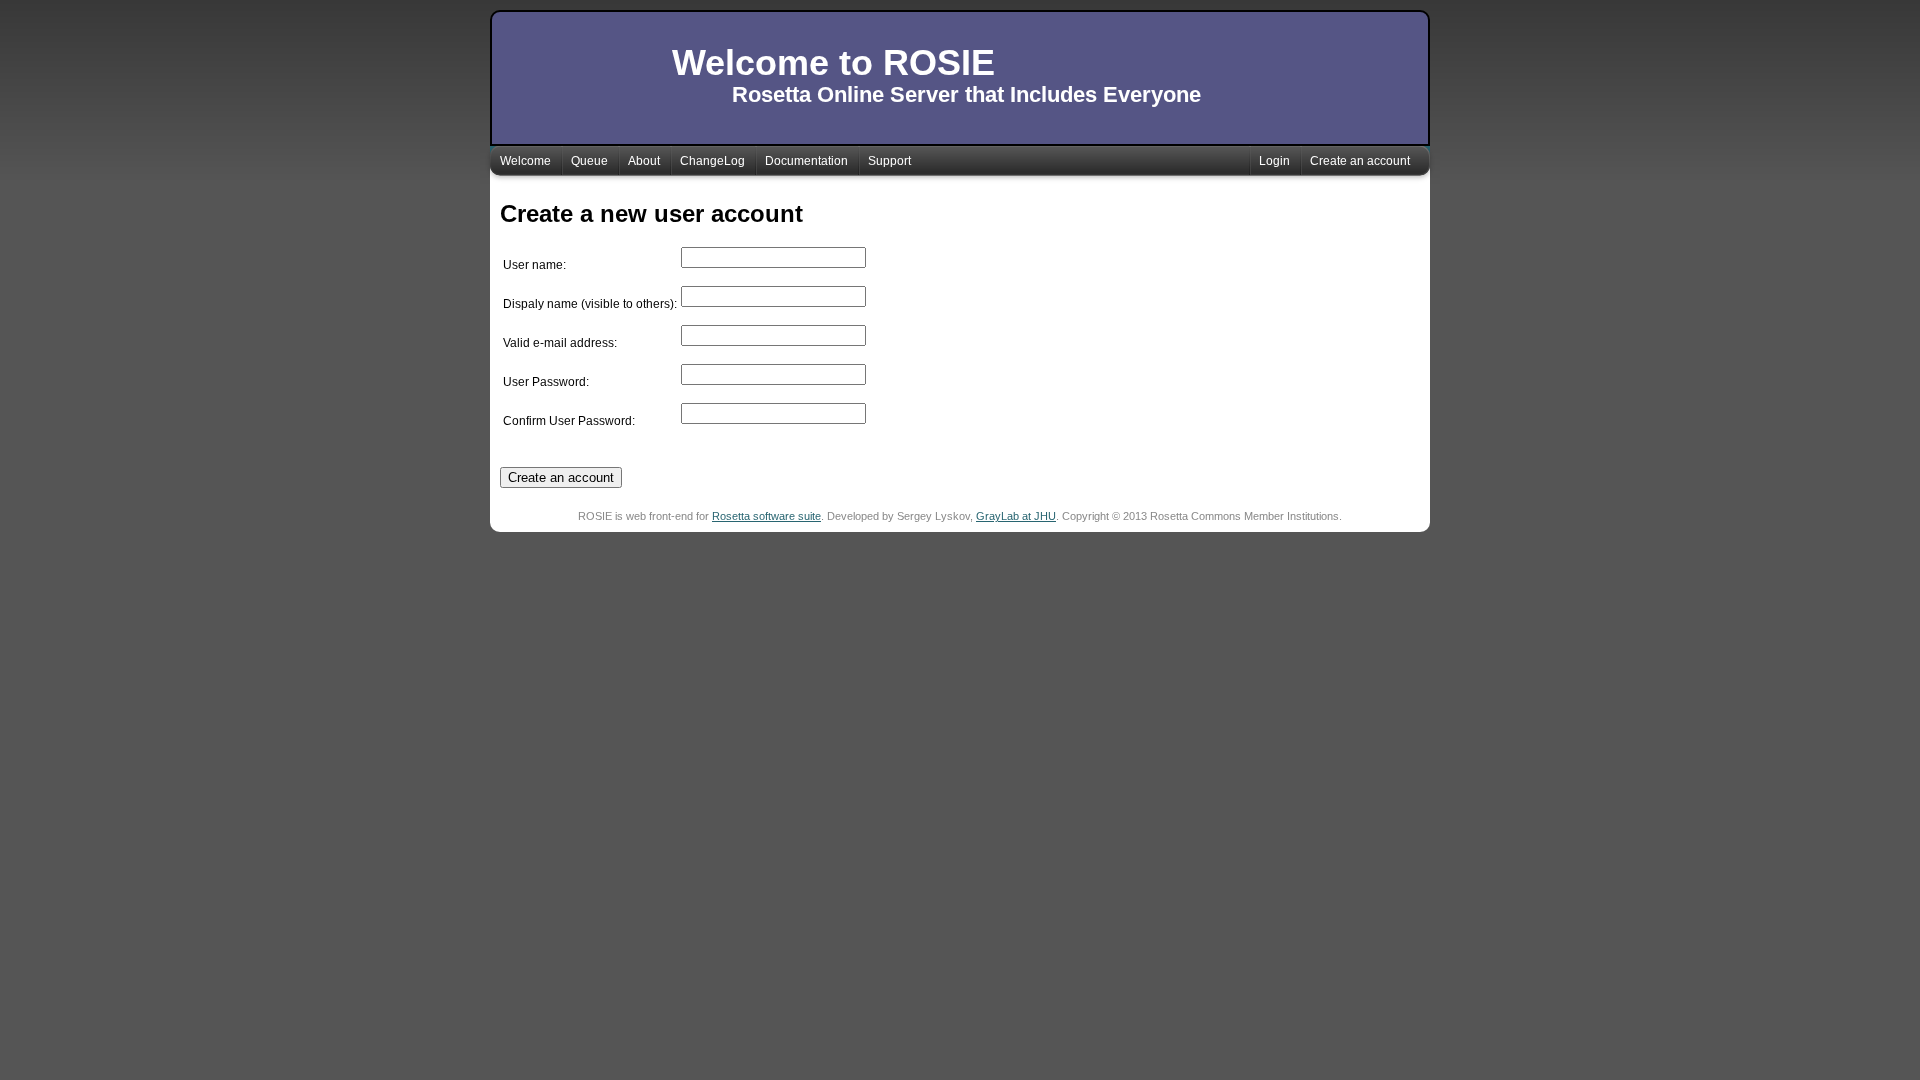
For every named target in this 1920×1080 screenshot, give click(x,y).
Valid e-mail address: (560, 343)
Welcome (525, 161)
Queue (589, 161)
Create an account (1360, 161)
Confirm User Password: (569, 421)
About (644, 161)
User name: (534, 265)
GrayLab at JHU (1016, 516)
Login (1274, 161)
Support (889, 161)
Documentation (806, 161)
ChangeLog (712, 161)
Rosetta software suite (766, 516)
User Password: (546, 382)
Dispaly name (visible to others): (590, 304)
